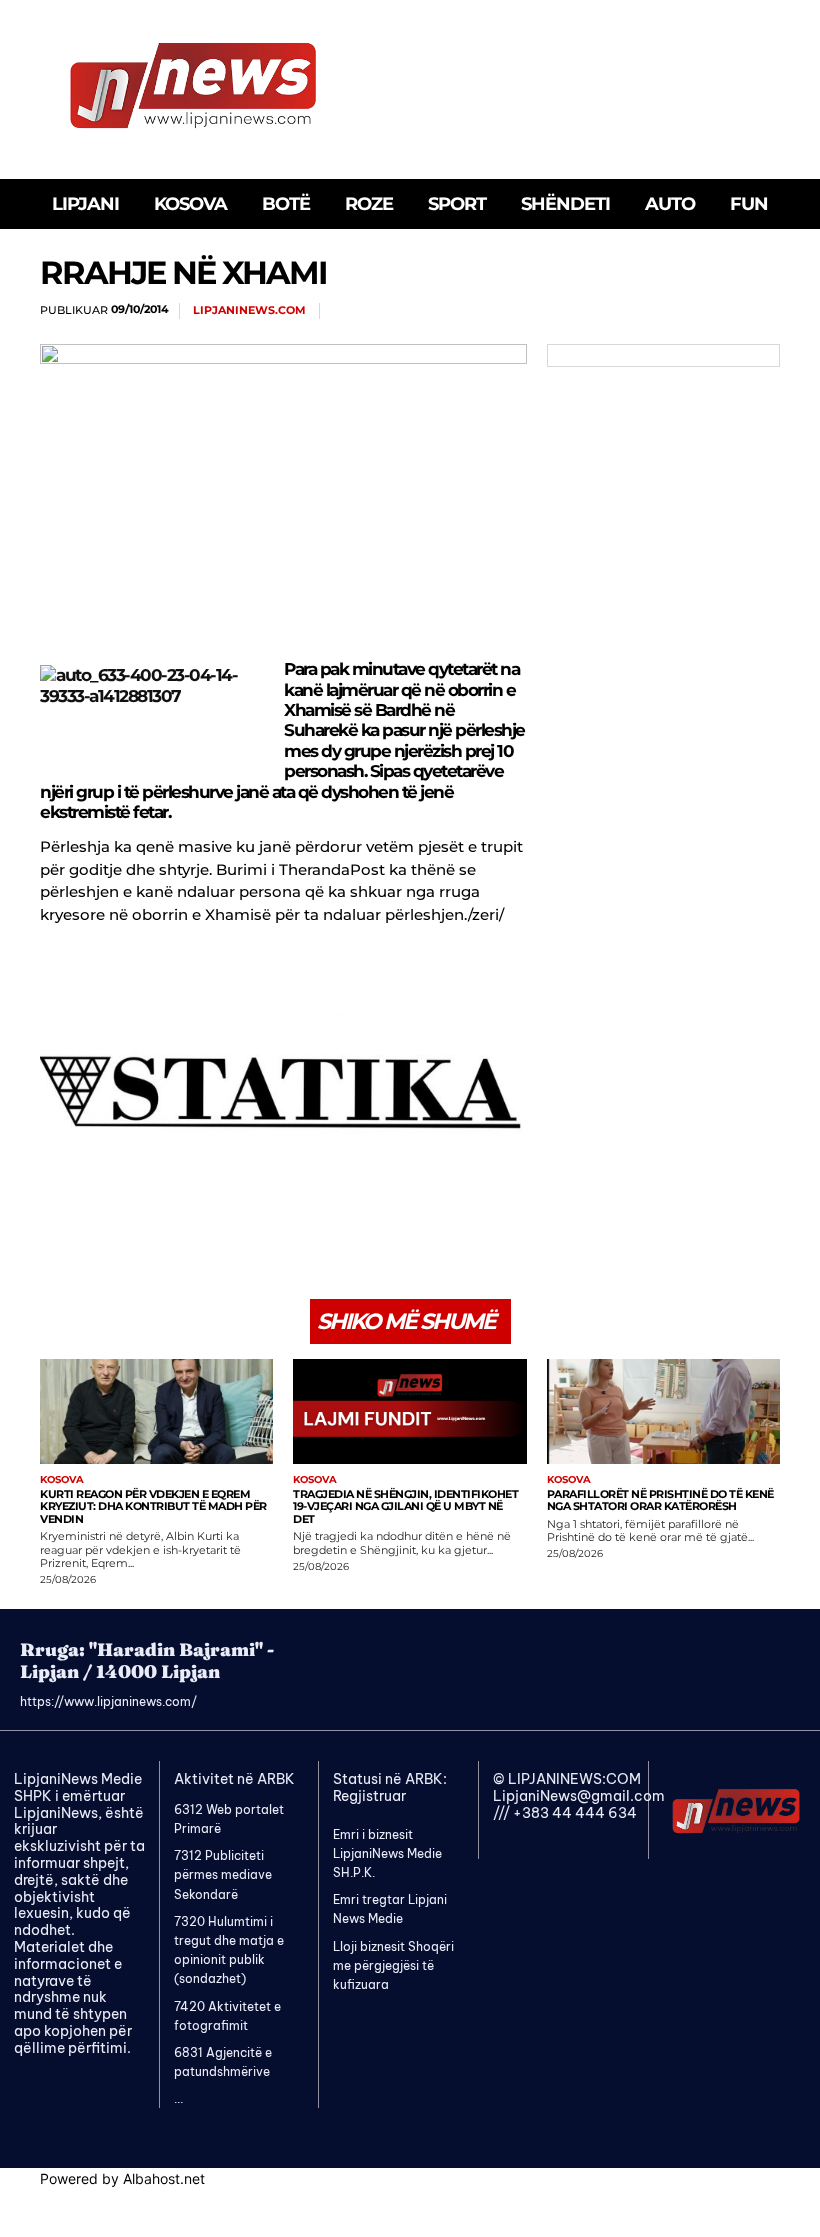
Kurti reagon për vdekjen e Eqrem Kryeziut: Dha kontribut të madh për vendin (153, 1506)
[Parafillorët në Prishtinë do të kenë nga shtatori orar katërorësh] (663, 1411)
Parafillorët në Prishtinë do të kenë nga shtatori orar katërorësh (660, 1500)
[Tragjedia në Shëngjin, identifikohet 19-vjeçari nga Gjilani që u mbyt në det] (409, 1411)
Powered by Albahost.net (122, 2178)
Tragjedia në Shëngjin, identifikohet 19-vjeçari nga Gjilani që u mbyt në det (405, 1506)
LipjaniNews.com (249, 310)
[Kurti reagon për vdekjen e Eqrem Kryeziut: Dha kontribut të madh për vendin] (156, 1411)
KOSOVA (62, 1480)
